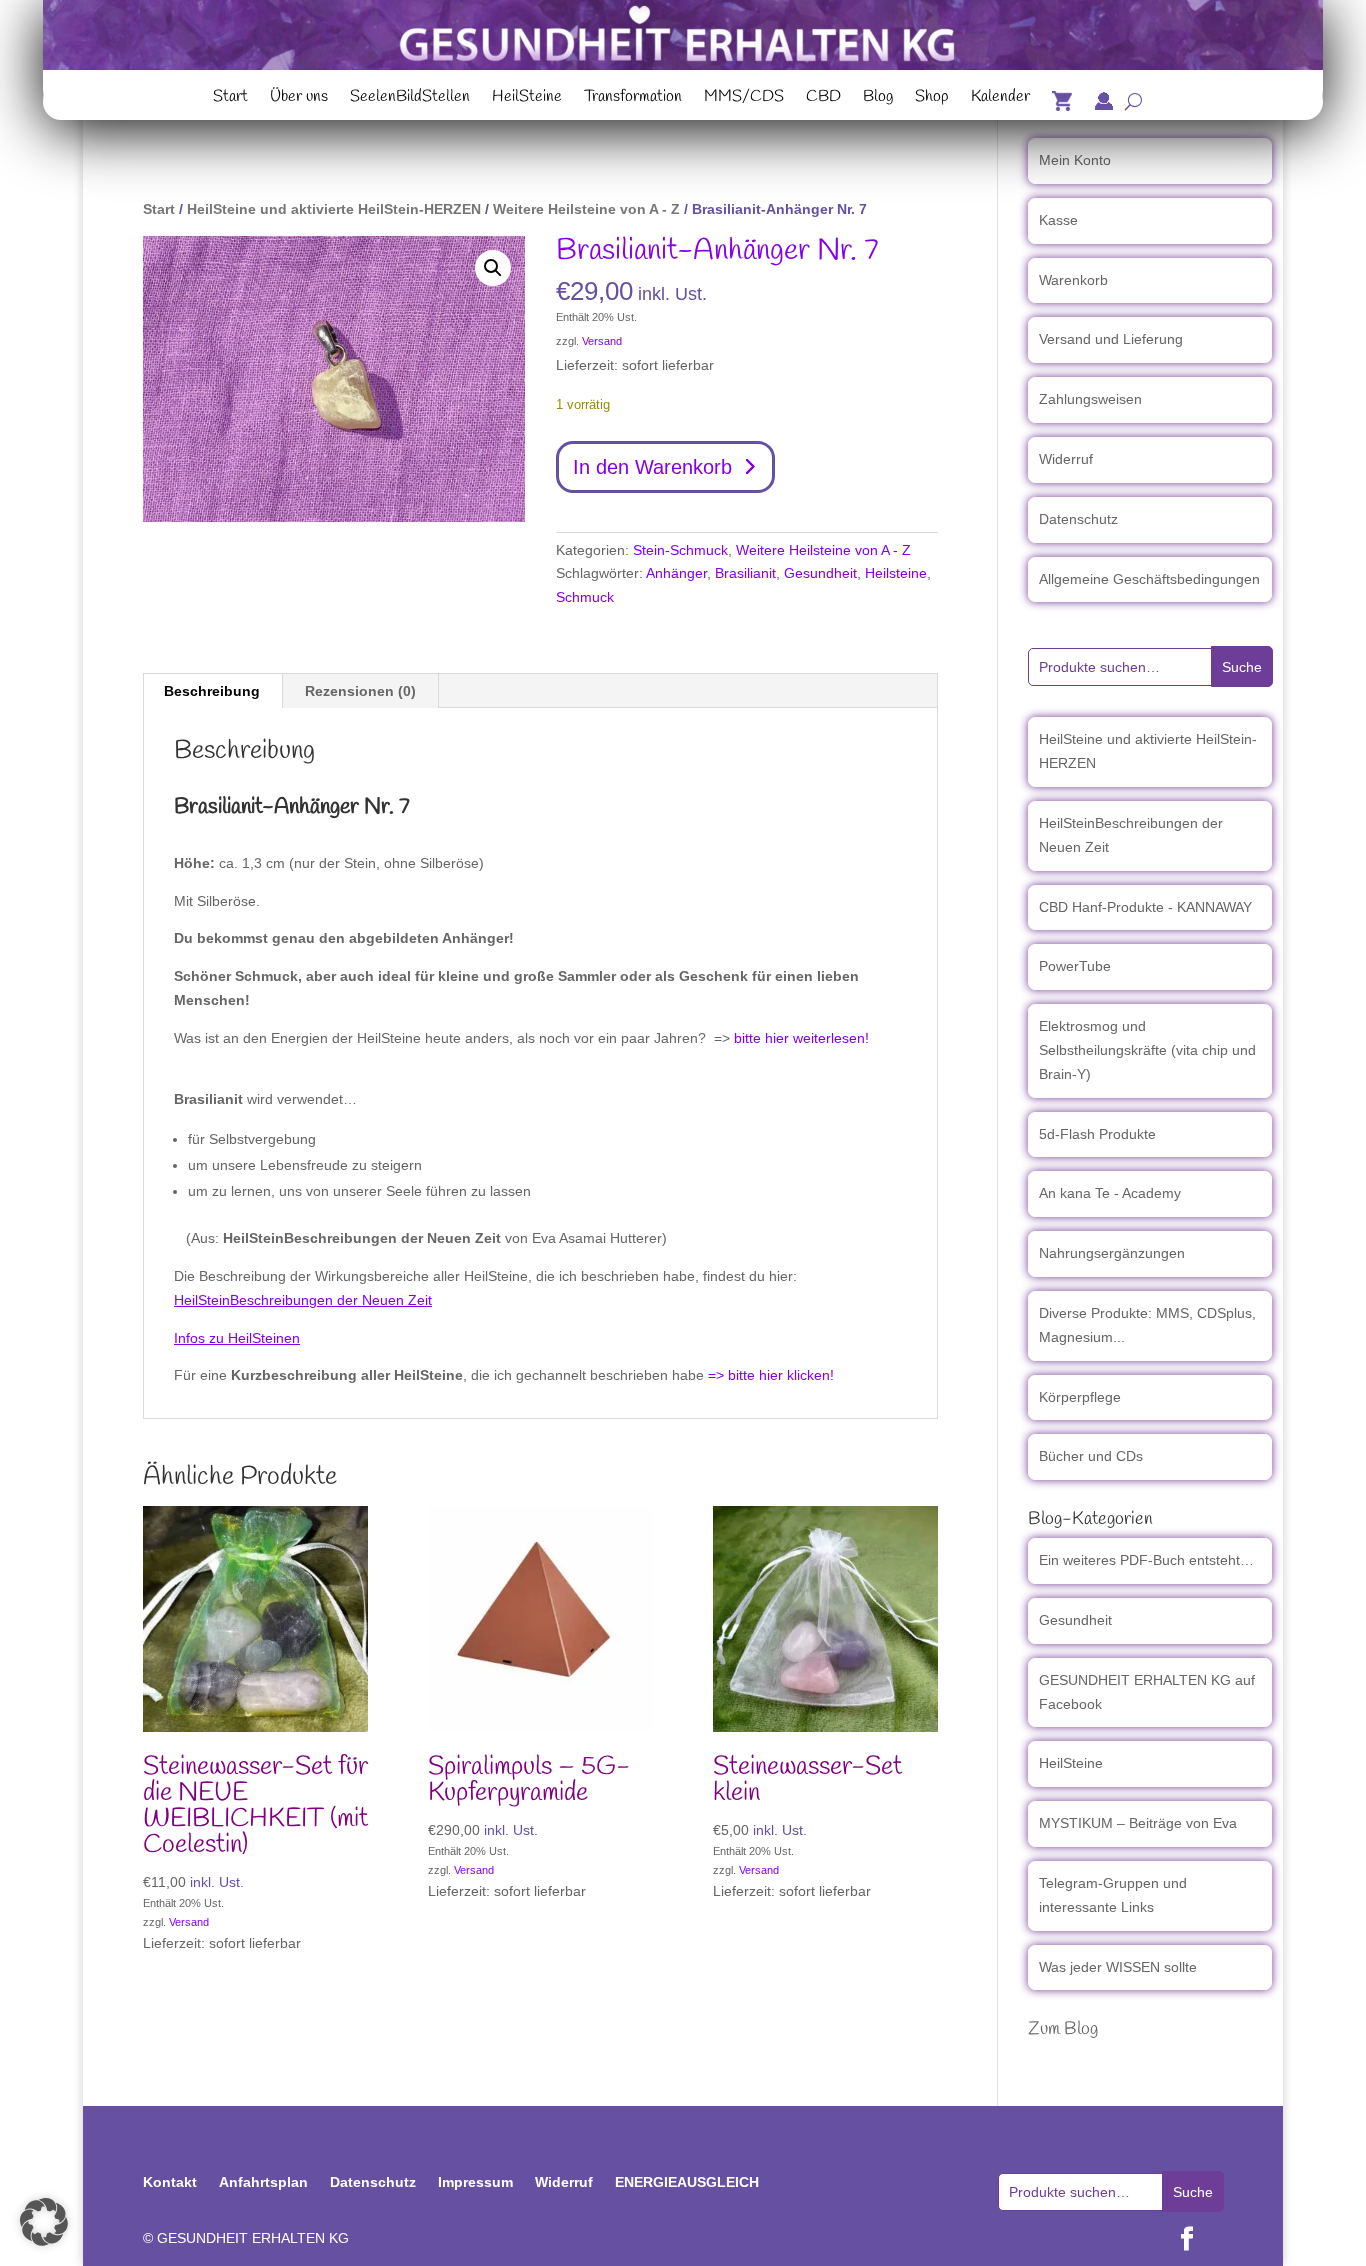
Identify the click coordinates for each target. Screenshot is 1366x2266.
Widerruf (1066, 459)
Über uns (299, 99)
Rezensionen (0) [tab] (360, 691)
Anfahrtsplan (263, 2182)
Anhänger (676, 573)
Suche (1242, 667)
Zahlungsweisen (1090, 399)
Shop (932, 99)
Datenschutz (1078, 519)
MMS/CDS (744, 99)
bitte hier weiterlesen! (801, 1038)
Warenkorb (1073, 280)
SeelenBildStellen (410, 99)
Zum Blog (1063, 2029)
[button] (493, 268)
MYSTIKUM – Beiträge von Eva (1138, 1823)
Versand (602, 341)
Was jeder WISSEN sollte (1118, 1967)
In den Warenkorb (652, 467)
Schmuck (585, 597)
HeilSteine (527, 99)
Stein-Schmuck (680, 550)
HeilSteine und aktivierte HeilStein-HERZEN (334, 209)
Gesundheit (820, 573)
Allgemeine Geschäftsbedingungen (1149, 579)
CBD (823, 99)
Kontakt (170, 2182)
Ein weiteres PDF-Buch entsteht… (1146, 1560)
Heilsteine (896, 573)
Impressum (475, 2182)
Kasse (1058, 220)
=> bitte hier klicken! (771, 1375)
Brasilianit (745, 573)
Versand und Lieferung (1111, 339)
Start (230, 99)
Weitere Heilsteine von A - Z (586, 209)
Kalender (1000, 99)
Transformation (633, 99)
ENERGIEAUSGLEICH (687, 2182)
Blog (878, 99)
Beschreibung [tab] (212, 691)
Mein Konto (1075, 160)
